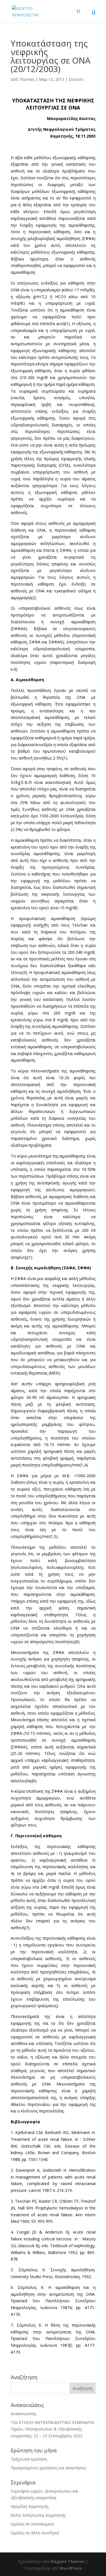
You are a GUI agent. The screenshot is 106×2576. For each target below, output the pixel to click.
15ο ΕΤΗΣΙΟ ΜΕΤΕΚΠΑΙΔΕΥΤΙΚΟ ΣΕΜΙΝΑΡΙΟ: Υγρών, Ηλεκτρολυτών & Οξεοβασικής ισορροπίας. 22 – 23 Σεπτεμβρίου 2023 (53, 2429)
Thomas (27, 79)
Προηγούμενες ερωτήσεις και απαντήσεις (48, 2468)
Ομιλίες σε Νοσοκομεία (32, 2524)
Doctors (76, 79)
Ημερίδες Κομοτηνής (30, 2506)
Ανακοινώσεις (23, 2414)
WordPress (71, 2568)
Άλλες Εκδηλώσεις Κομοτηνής (38, 2515)
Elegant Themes (68, 2561)
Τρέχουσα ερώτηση (29, 2459)
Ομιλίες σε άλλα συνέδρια (35, 2533)
